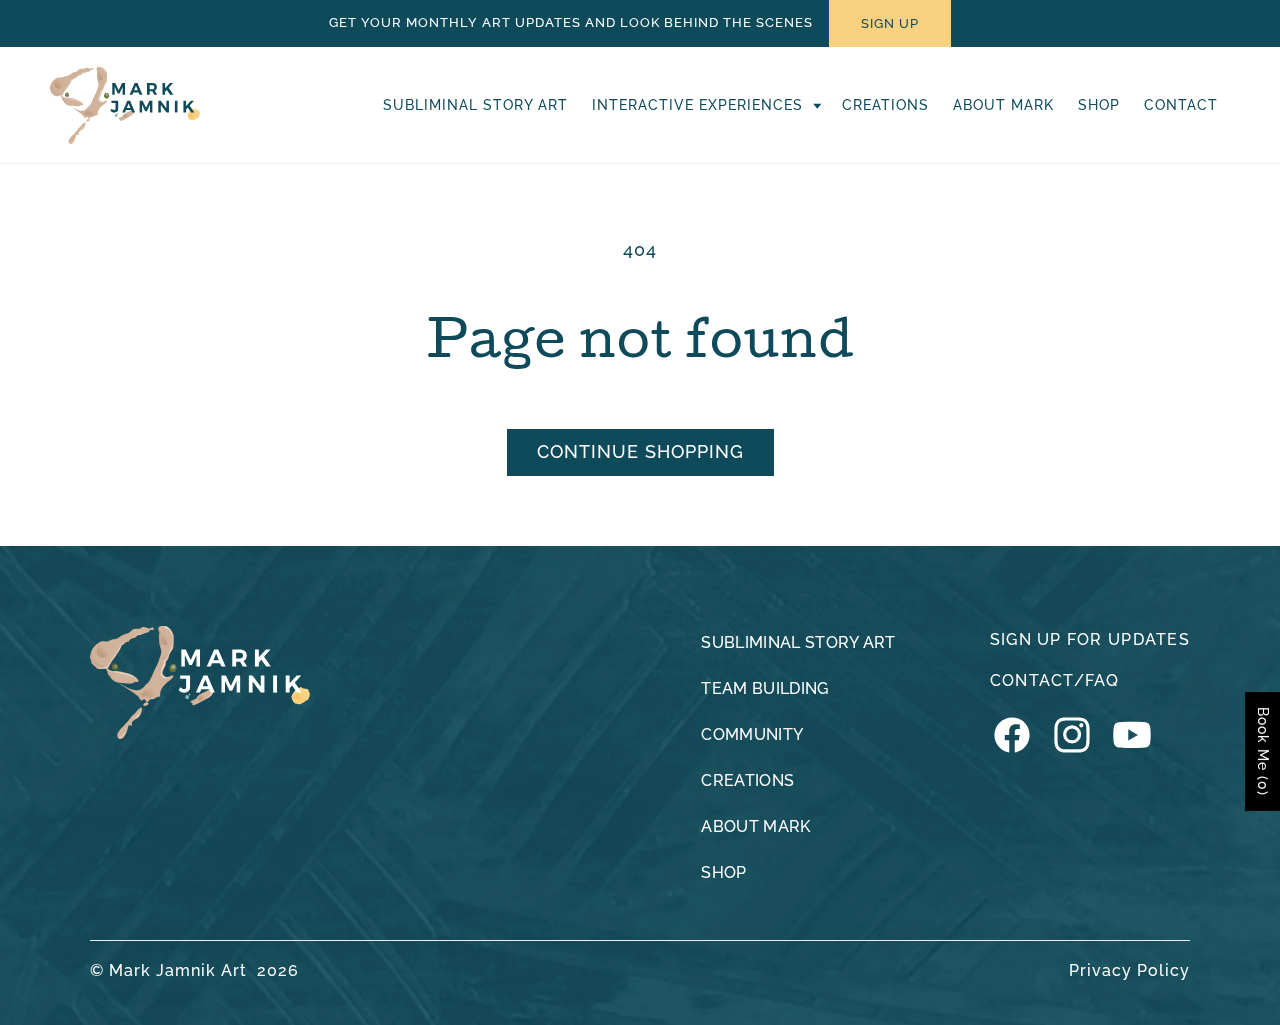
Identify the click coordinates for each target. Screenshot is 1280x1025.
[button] (705, 105)
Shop (723, 872)
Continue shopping (640, 451)
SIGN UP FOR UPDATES (1090, 639)
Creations (747, 780)
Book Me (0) (1263, 751)
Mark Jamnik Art (178, 970)
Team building (764, 688)
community (752, 734)
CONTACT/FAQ (1055, 680)
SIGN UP (890, 23)
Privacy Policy (1129, 970)
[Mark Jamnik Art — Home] (200, 682)
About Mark (755, 826)
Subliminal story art (798, 642)
